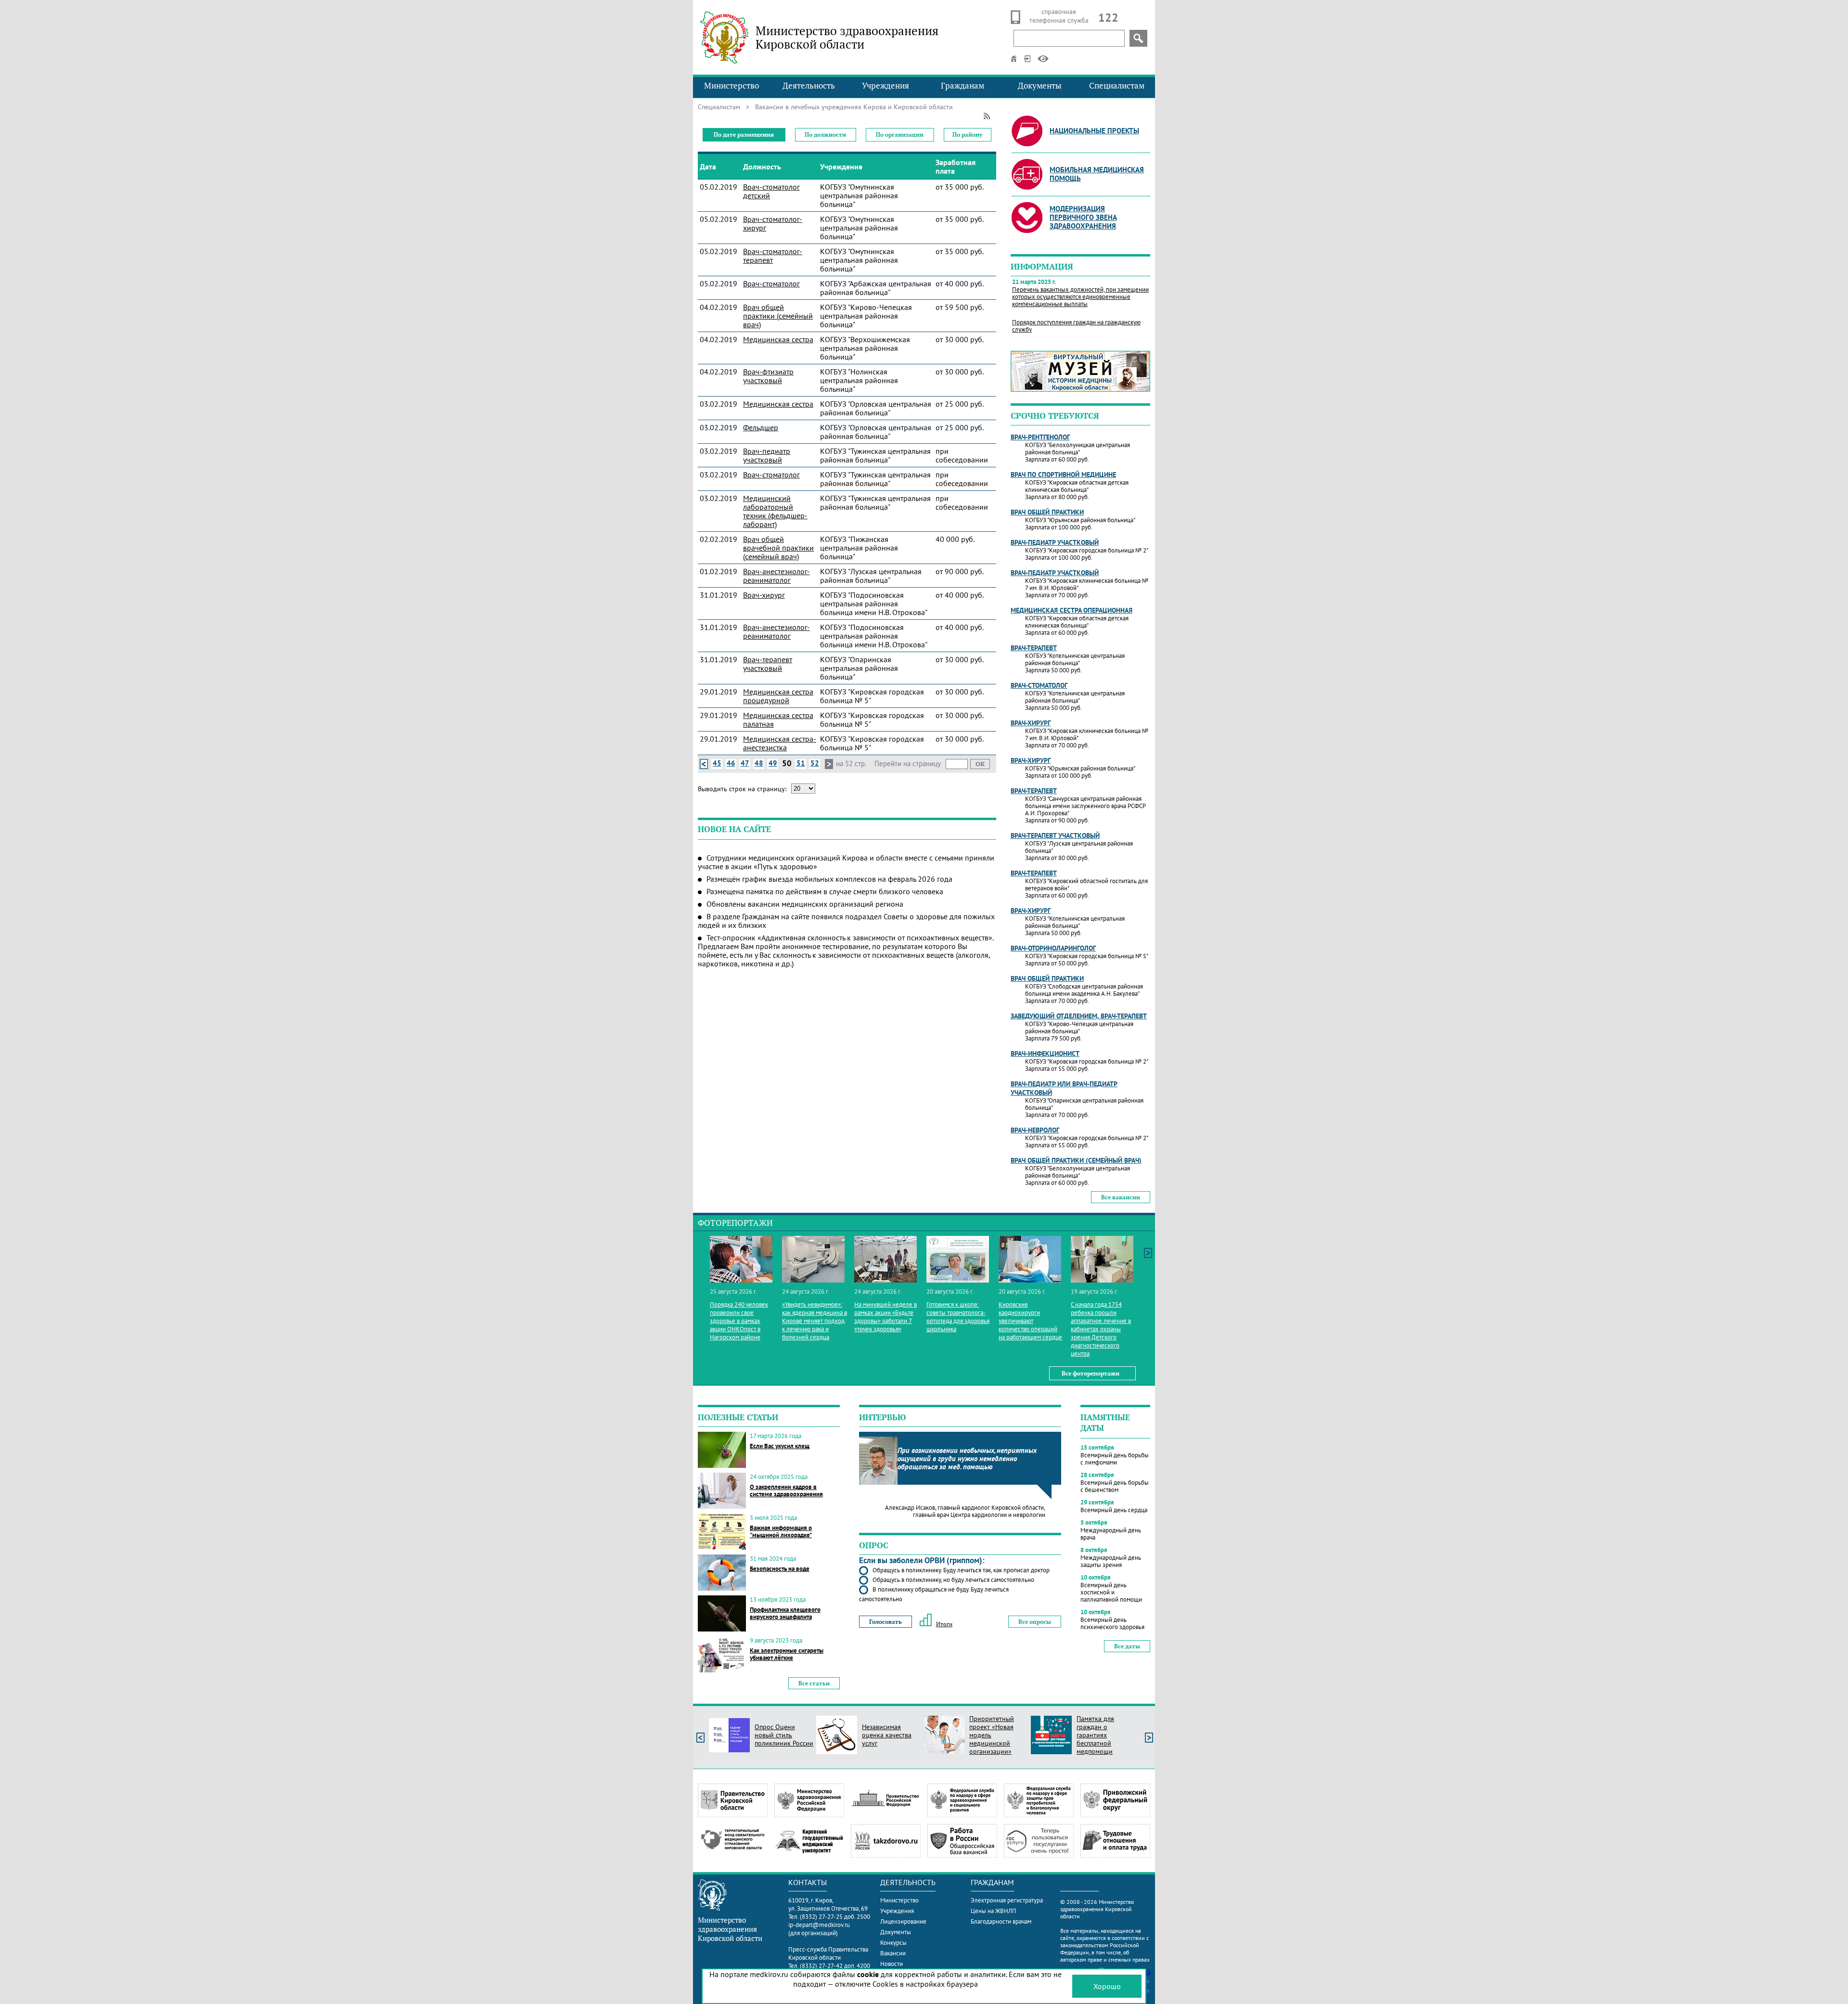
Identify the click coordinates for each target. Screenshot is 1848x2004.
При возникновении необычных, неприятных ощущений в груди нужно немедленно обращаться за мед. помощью (967, 1458)
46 (731, 763)
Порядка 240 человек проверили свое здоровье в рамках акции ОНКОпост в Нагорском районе (739, 1321)
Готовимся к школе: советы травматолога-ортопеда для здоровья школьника (958, 1317)
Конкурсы (893, 1943)
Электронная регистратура (1007, 1900)
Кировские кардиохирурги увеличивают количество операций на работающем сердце (1030, 1321)
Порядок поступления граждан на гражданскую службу (1076, 326)
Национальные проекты (1094, 131)
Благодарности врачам (1001, 1921)
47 (745, 763)
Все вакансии (1121, 1197)
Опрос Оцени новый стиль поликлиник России (784, 1735)
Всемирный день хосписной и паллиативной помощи (1111, 1592)
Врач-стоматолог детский (771, 191)
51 (801, 763)
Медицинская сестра (778, 339)
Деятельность (809, 86)
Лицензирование (903, 1921)
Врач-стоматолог (771, 283)
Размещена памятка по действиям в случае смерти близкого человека (825, 891)
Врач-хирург (764, 595)
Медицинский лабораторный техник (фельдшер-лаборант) (775, 511)
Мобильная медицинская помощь (1097, 174)
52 (815, 763)
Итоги (944, 1624)
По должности (825, 135)
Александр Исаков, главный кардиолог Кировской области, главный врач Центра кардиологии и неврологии (965, 1511)
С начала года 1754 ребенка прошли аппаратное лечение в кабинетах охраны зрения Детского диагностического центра (1101, 1329)
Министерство (731, 86)
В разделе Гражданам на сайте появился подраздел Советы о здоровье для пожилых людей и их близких (846, 921)
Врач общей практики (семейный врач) (778, 316)
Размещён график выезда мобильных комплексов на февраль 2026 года (829, 879)
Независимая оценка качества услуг (887, 1735)
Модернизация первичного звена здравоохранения (1083, 217)
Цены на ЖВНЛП (994, 1911)
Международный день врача (1111, 1534)
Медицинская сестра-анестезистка (780, 743)
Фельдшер (761, 427)
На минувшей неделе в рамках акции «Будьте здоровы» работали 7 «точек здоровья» (885, 1317)
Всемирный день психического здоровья (1112, 1623)
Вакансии (893, 1953)
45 (717, 763)
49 (773, 763)
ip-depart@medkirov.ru (819, 1925)
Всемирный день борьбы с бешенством (1115, 1486)
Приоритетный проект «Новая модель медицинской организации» (992, 1735)
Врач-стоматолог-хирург (773, 223)
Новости (892, 1964)
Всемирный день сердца (1114, 1510)
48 (759, 763)
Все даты (1127, 1646)
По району (967, 135)
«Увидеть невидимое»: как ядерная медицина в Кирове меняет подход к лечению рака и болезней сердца (815, 1321)
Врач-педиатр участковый (767, 455)
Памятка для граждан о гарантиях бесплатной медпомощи (1095, 1735)
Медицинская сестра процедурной (778, 696)
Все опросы (1035, 1622)
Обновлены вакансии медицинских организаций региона (805, 904)
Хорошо (1107, 1986)
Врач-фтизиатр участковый (768, 376)
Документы (1040, 86)
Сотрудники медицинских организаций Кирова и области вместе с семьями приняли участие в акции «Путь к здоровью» (846, 862)
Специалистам (1117, 86)
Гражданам (962, 86)
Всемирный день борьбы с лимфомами (1115, 1459)
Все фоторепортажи (1091, 1373)
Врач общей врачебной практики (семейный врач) (778, 548)
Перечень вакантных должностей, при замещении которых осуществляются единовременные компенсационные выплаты (1080, 297)
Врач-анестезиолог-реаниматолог (776, 576)
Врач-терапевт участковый (768, 664)
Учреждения (885, 86)
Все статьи (814, 1683)
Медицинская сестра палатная (778, 719)
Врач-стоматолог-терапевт (773, 256)
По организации (900, 135)
